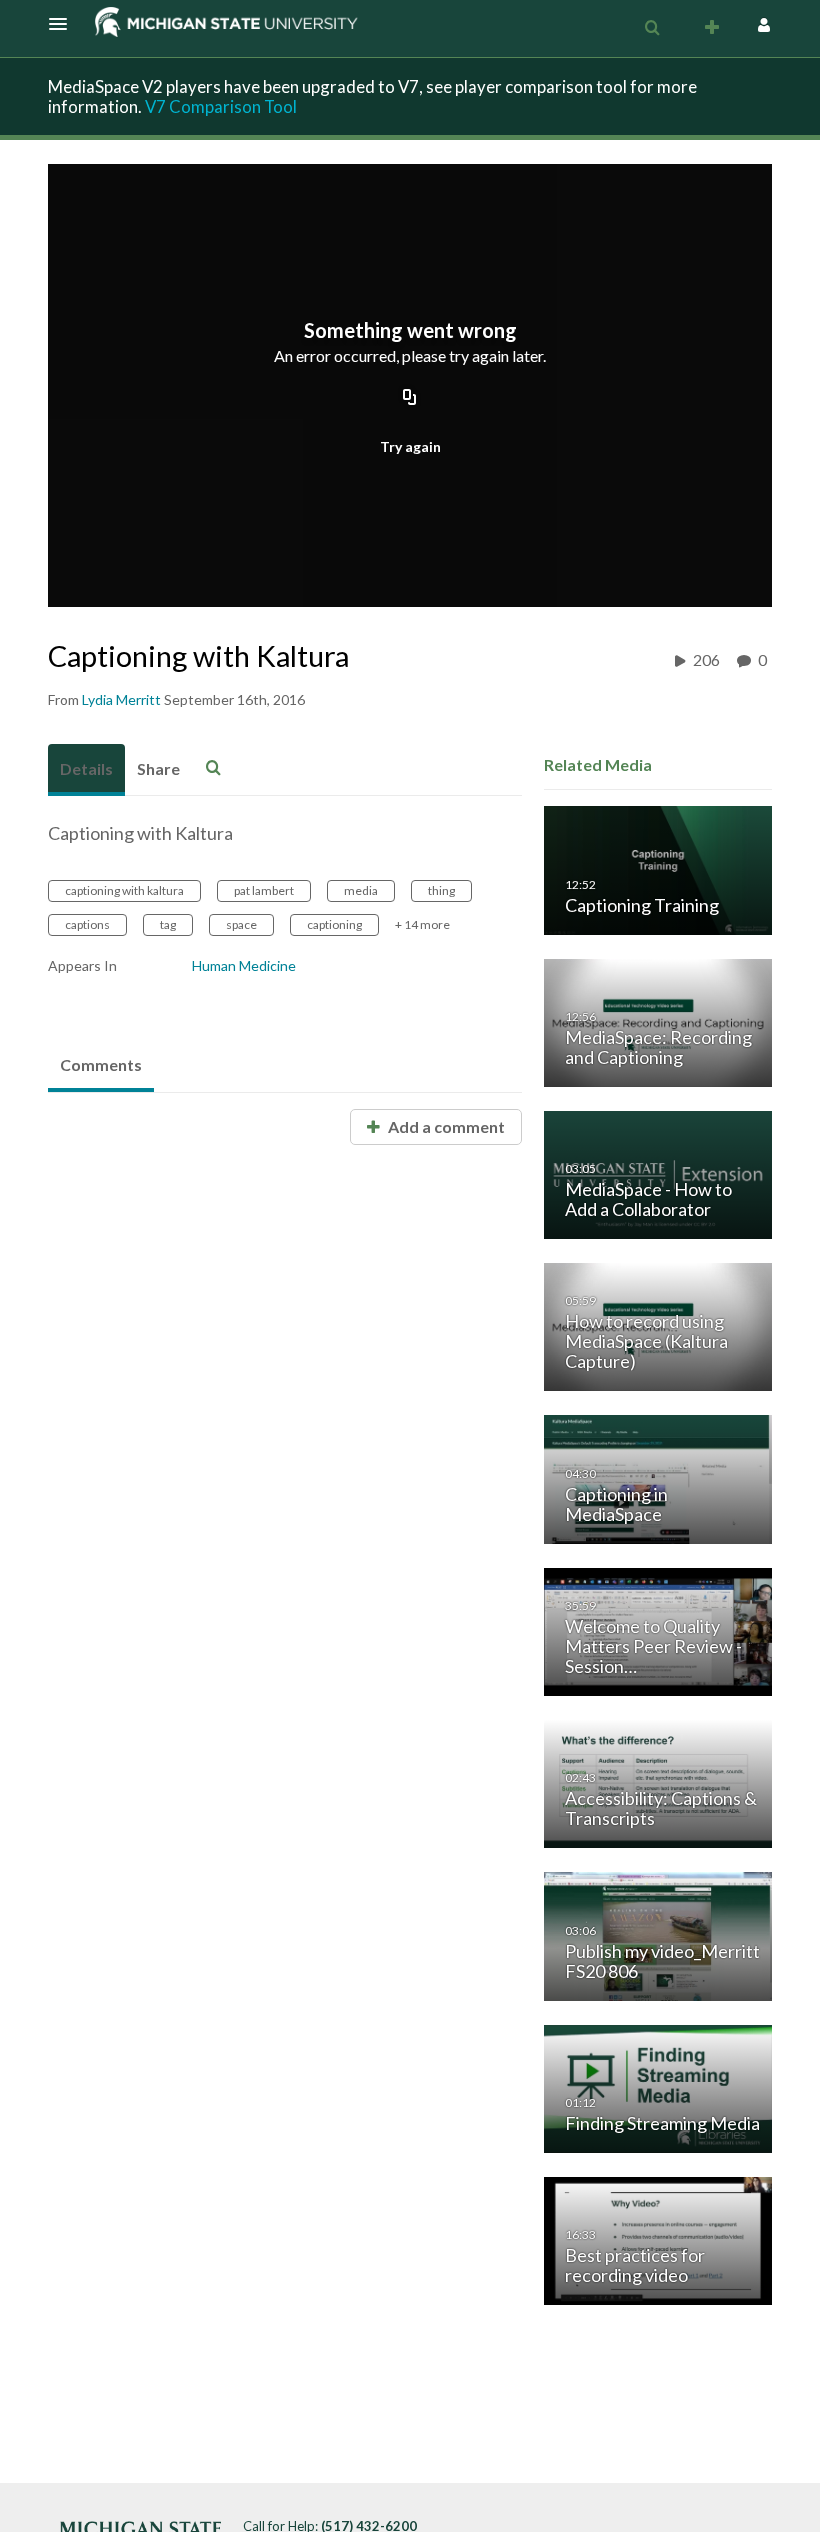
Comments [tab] (101, 1064)
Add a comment (445, 1126)
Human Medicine (244, 965)
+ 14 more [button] (422, 924)
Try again (410, 446)
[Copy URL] (410, 399)
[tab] (86, 770)
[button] (64, 24)
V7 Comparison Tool (221, 106)
